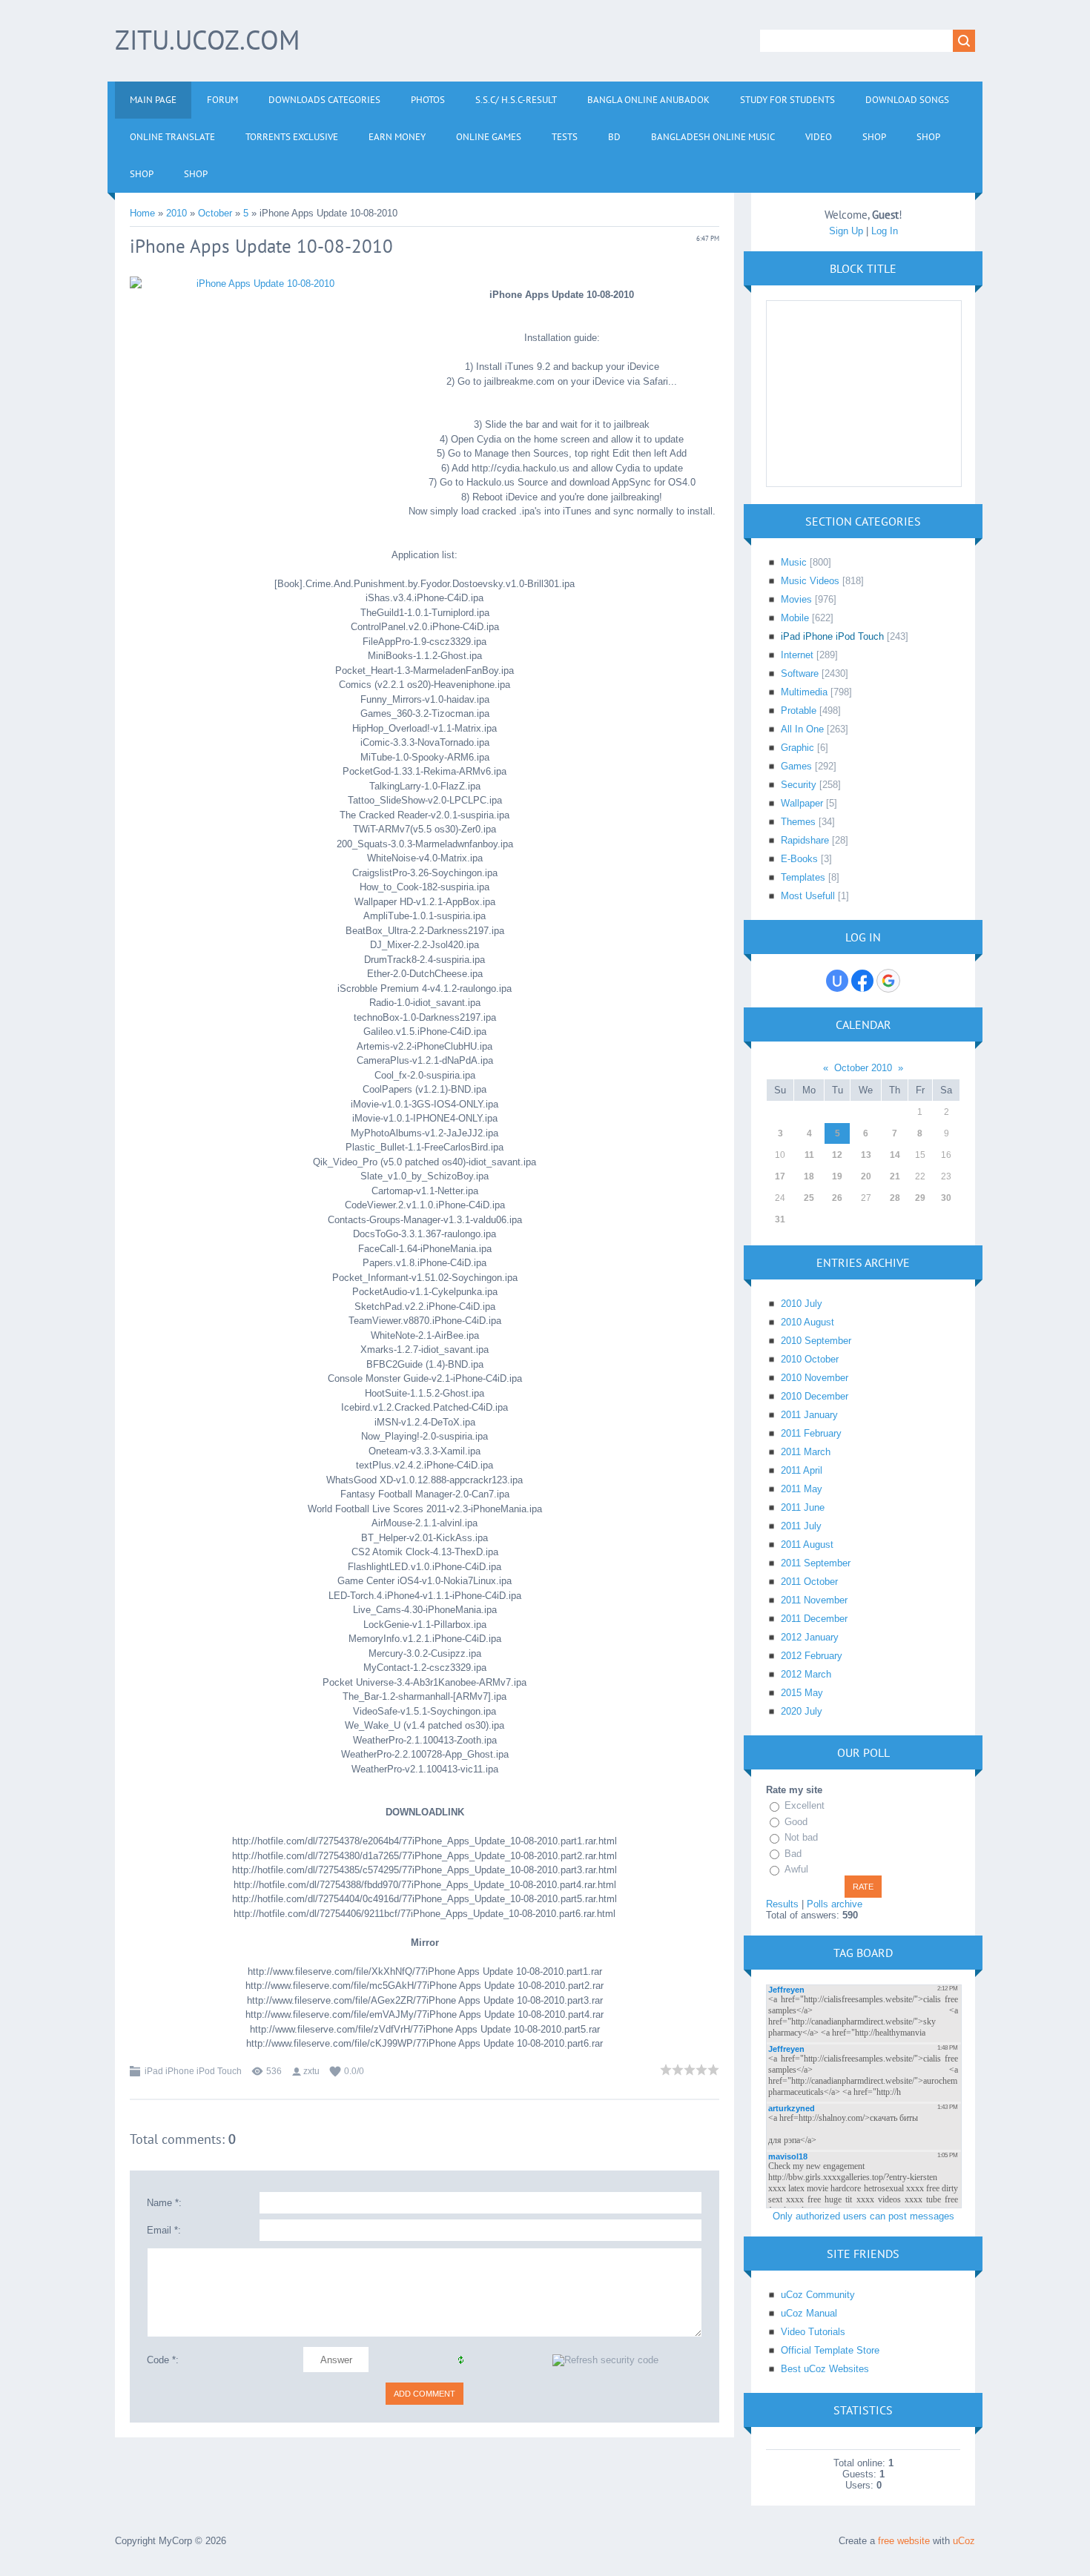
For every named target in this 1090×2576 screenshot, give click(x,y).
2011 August (807, 1544)
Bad (793, 1854)
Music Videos (810, 581)
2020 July (802, 1711)
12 (837, 1155)
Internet (797, 655)
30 (946, 1198)
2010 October (810, 1359)
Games (796, 766)
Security (799, 785)
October (215, 213)
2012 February (812, 1656)
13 (866, 1155)
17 (780, 1176)
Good (796, 1822)
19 (837, 1176)
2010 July (802, 1304)
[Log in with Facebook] (862, 981)
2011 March (806, 1452)
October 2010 (863, 1068)
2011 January (809, 1415)
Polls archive (835, 1904)
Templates (803, 877)
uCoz (964, 2541)
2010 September (816, 1341)
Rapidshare (805, 840)
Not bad (801, 1837)
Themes (798, 822)
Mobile (795, 618)
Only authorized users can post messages (863, 2216)
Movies (796, 599)
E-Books (799, 859)
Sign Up (846, 231)
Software (800, 673)
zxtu (311, 2071)
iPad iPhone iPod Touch (193, 2071)
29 (920, 1198)
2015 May (802, 1693)
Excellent (805, 1805)
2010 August (807, 1322)
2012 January (810, 1637)
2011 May (802, 1489)
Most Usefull (808, 896)
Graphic (797, 748)
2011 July (801, 1526)
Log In (885, 231)
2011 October (809, 1582)
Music (794, 562)
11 (809, 1155)
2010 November (815, 1378)
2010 (176, 213)
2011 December (814, 1619)
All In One (802, 729)
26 (837, 1198)
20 (866, 1176)
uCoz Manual (809, 2313)
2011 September (816, 1563)
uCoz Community (818, 2295)
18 (809, 1176)
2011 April (802, 1470)
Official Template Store (830, 2350)
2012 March (806, 1674)
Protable (799, 711)
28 (895, 1198)
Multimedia (804, 692)
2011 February (811, 1433)
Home (142, 213)
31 (780, 1219)
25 (809, 1198)
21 (895, 1176)
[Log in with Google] (888, 981)
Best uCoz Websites (825, 2369)
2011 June (803, 1507)
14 (895, 1155)
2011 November (814, 1600)
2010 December (815, 1396)
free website (904, 2541)
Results (782, 1904)
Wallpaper (802, 803)
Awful (796, 1869)
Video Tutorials (813, 2332)
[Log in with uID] (837, 981)
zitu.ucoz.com (207, 40)
